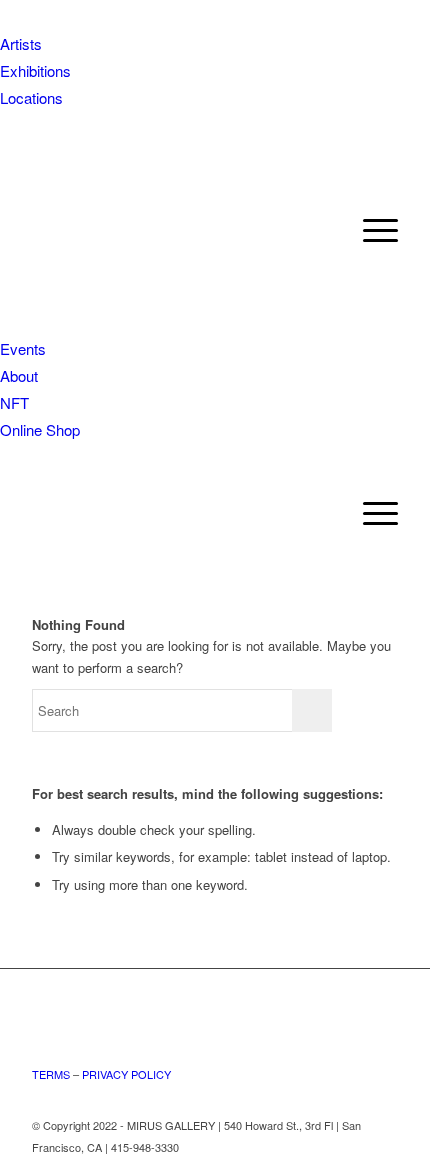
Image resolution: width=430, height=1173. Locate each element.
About (19, 375)
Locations (31, 97)
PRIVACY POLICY (126, 1074)
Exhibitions (35, 70)
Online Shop (40, 429)
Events (23, 348)
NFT (14, 402)
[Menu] (370, 513)
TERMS (51, 1074)
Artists (21, 43)
